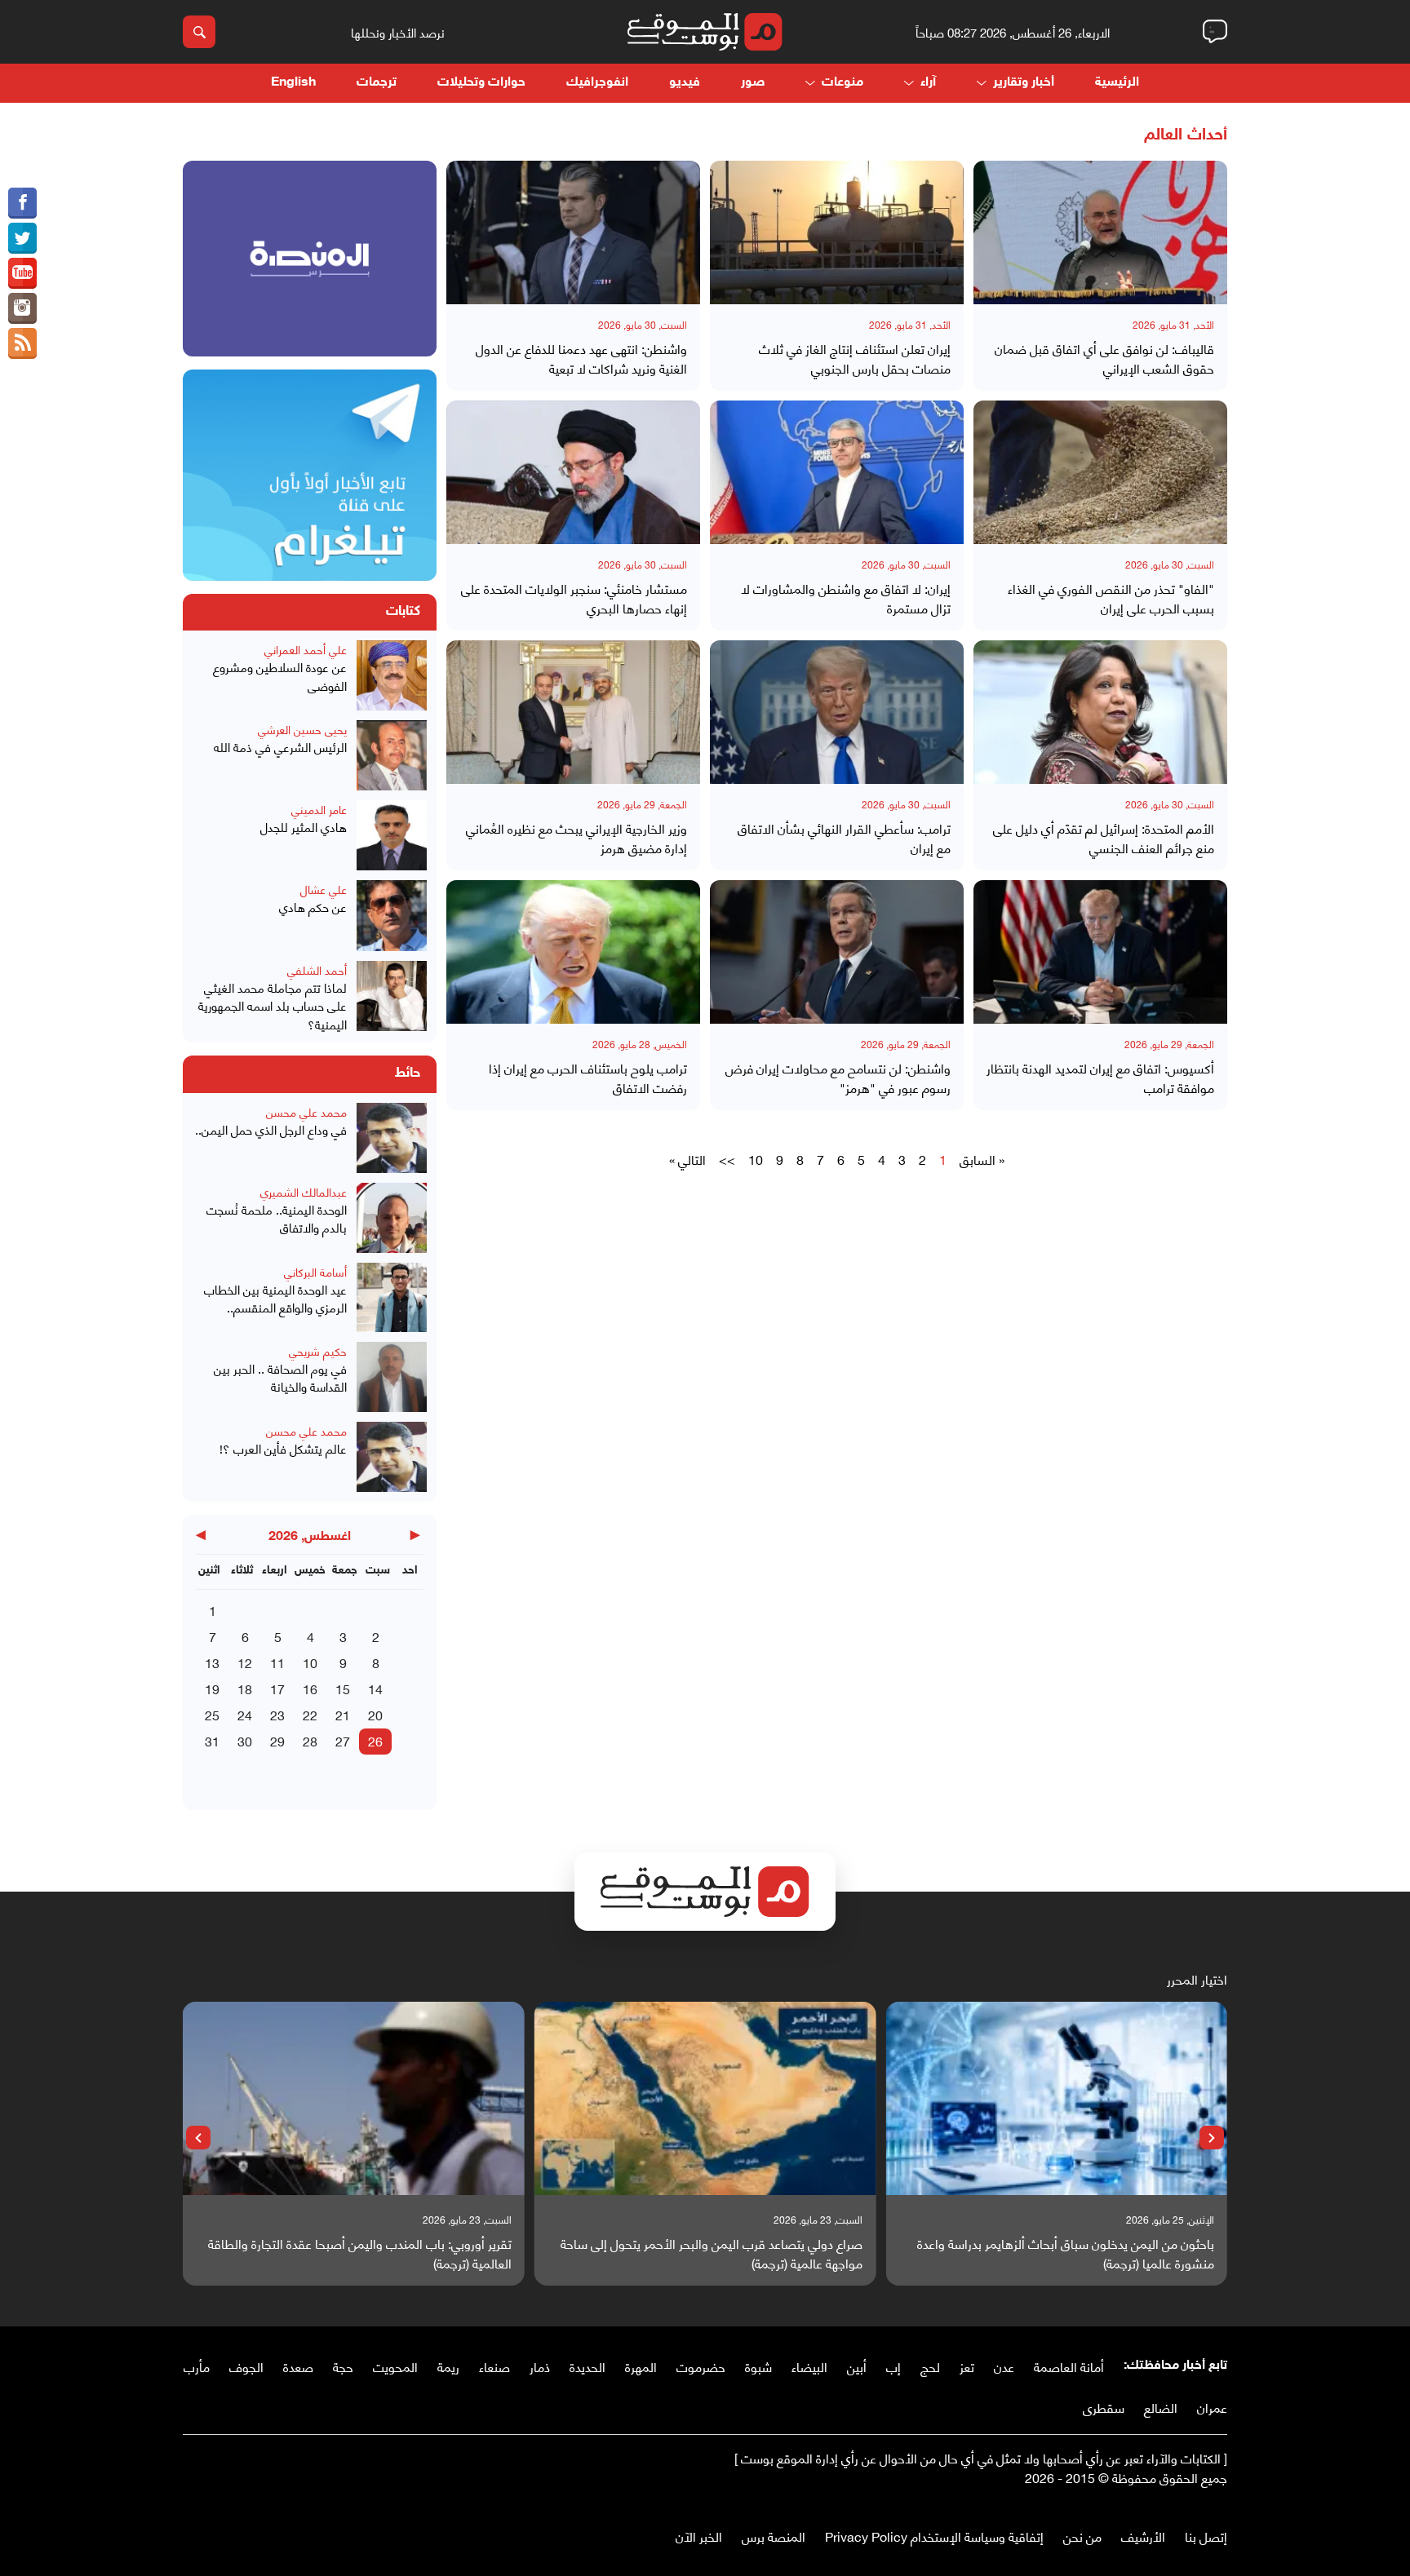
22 (310, 1714)
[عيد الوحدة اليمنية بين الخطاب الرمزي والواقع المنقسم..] (392, 1297)
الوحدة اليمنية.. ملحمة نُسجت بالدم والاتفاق (277, 1218)
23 (277, 1714)
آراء (928, 83)
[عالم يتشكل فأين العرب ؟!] (392, 1457)
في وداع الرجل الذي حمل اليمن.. (271, 1129)
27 (343, 1740)
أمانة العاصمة (1069, 2366)
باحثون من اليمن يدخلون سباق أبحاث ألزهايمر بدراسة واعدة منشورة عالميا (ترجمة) (1066, 2253)
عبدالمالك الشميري (304, 1191)
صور (753, 83)
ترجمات (377, 83)
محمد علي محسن (306, 1111)
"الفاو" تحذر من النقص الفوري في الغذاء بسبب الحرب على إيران (1111, 598)
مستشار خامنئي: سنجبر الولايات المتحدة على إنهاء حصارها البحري (574, 598)
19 (212, 1688)
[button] (1212, 2138)
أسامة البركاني (315, 1271)
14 (375, 1688)
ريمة (448, 2366)
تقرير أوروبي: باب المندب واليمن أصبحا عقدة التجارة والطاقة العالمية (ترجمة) (360, 2253)
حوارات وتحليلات (481, 83)
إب (893, 2366)
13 (212, 1662)
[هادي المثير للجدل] (392, 835)
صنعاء (494, 2366)
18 (245, 1688)
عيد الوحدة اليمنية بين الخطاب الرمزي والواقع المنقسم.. (275, 1298)
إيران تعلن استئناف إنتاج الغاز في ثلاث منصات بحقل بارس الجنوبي (855, 358)
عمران (1212, 2407)
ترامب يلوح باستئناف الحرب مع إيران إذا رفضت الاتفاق (588, 1078)
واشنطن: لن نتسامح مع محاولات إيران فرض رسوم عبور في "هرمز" (838, 1078)
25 (212, 1714)
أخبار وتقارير (1024, 83)
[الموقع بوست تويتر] (22, 238)
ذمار (540, 2366)
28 (310, 1740)
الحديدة (587, 2366)
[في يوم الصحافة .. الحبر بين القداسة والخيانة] (392, 1377)
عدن (1004, 2366)
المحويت (395, 2366)
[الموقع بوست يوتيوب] (22, 273)
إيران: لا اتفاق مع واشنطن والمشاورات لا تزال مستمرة (846, 598)
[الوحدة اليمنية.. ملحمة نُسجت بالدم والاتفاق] (392, 1218)
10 (756, 1159)
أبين (857, 2366)
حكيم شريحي (318, 1350)
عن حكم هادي (313, 907)
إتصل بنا (1206, 2536)
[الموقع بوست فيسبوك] (22, 203)
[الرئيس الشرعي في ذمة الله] (392, 755)
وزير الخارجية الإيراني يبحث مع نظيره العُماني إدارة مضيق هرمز (576, 838)
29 (277, 1740)
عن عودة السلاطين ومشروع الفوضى (280, 676)
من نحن (1082, 2536)
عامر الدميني (319, 809)
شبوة (758, 2366)
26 (375, 1740)
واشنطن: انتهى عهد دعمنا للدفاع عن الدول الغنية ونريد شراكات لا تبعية (581, 358)
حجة (343, 2366)
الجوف (246, 2366)
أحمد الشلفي (317, 969)
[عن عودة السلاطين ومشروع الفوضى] (392, 675)
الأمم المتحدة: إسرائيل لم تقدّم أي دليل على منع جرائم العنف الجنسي (1104, 838)
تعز (967, 2366)
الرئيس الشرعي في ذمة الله (280, 747)
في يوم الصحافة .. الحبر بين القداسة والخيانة (280, 1377)
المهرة (641, 2366)
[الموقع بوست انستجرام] (22, 308)
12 (245, 1662)
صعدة (298, 2366)
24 (245, 1714)
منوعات (842, 83)
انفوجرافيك (597, 83)
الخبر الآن (699, 2536)
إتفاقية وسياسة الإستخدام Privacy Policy (934, 2536)
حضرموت (701, 2366)
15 (343, 1688)
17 (277, 1688)
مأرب (197, 2366)
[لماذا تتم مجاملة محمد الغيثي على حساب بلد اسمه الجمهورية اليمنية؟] (392, 997)
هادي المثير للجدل (304, 827)
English (293, 83)
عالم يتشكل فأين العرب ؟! (283, 1448)
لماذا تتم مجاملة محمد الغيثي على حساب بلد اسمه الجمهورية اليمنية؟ (273, 1006)
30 (245, 1740)
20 (375, 1714)
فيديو (685, 83)
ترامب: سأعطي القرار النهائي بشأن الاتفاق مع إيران (844, 838)
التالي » (687, 1159)
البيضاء (809, 2366)
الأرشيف (1143, 2536)
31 (212, 1740)
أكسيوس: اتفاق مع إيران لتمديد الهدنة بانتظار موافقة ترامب (1100, 1078)
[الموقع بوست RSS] (22, 343)
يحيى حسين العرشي (302, 729)
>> (727, 1159)
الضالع (1161, 2407)
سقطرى (1104, 2407)
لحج (930, 2366)
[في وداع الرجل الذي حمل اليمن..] (392, 1138)
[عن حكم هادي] (392, 915)
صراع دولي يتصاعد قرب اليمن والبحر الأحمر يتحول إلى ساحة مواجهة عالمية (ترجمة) (712, 2253)
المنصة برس (774, 2536)
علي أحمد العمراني (306, 649)
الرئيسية (1117, 83)
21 (343, 1714)
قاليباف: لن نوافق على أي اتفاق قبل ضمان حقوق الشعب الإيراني (1104, 358)
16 (310, 1688)
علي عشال (324, 889)
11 (277, 1662)
